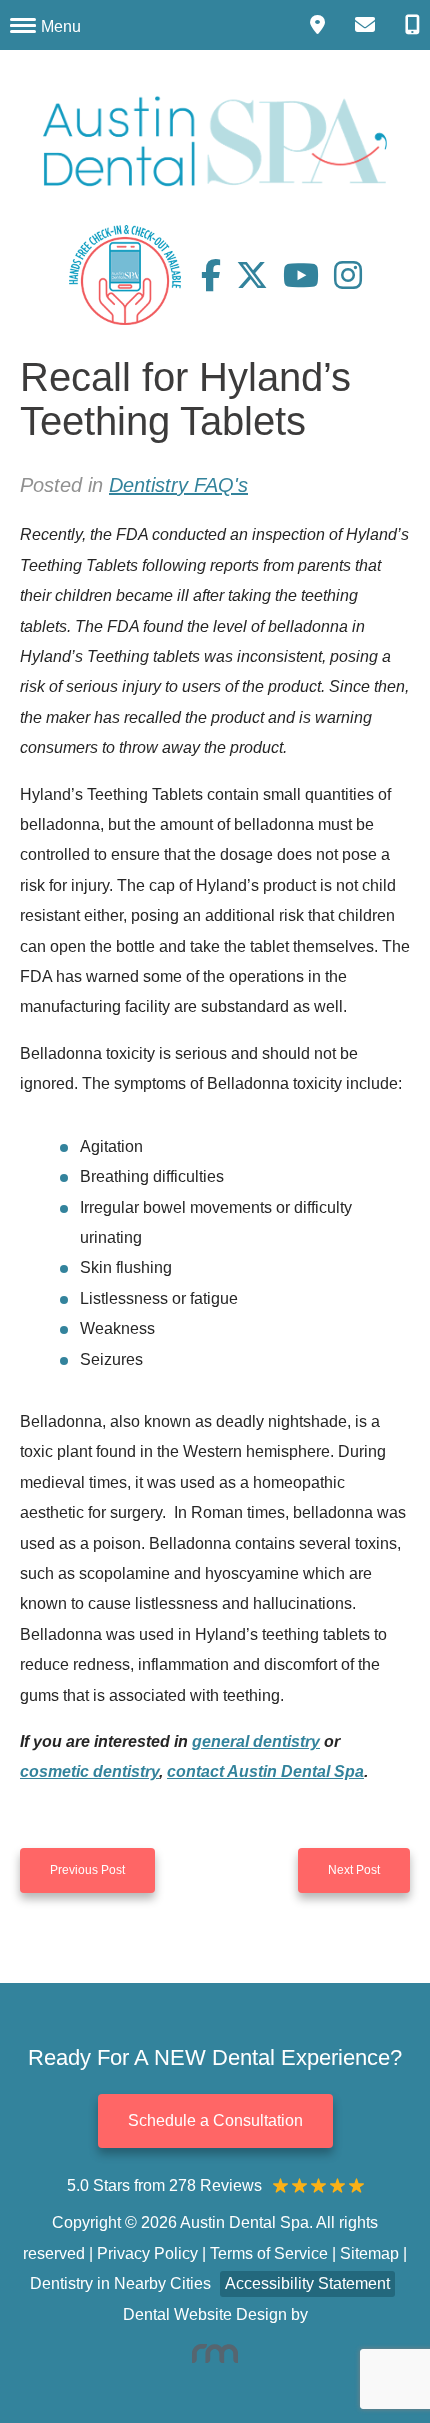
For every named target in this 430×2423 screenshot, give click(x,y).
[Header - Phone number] (412, 25)
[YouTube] (308, 275)
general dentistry (256, 1741)
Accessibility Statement (307, 2283)
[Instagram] (348, 275)
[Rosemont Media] (215, 2353)
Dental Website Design (205, 2314)
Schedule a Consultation (215, 2120)
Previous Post (87, 1870)
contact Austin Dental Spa (265, 1771)
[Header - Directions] (317, 25)
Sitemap (369, 2253)
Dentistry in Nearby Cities (120, 2283)
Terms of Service (269, 2253)
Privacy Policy (147, 2253)
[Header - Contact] (365, 25)
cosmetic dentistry (89, 1771)
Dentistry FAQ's (178, 485)
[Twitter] (259, 275)
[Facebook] (218, 275)
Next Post (354, 1870)
